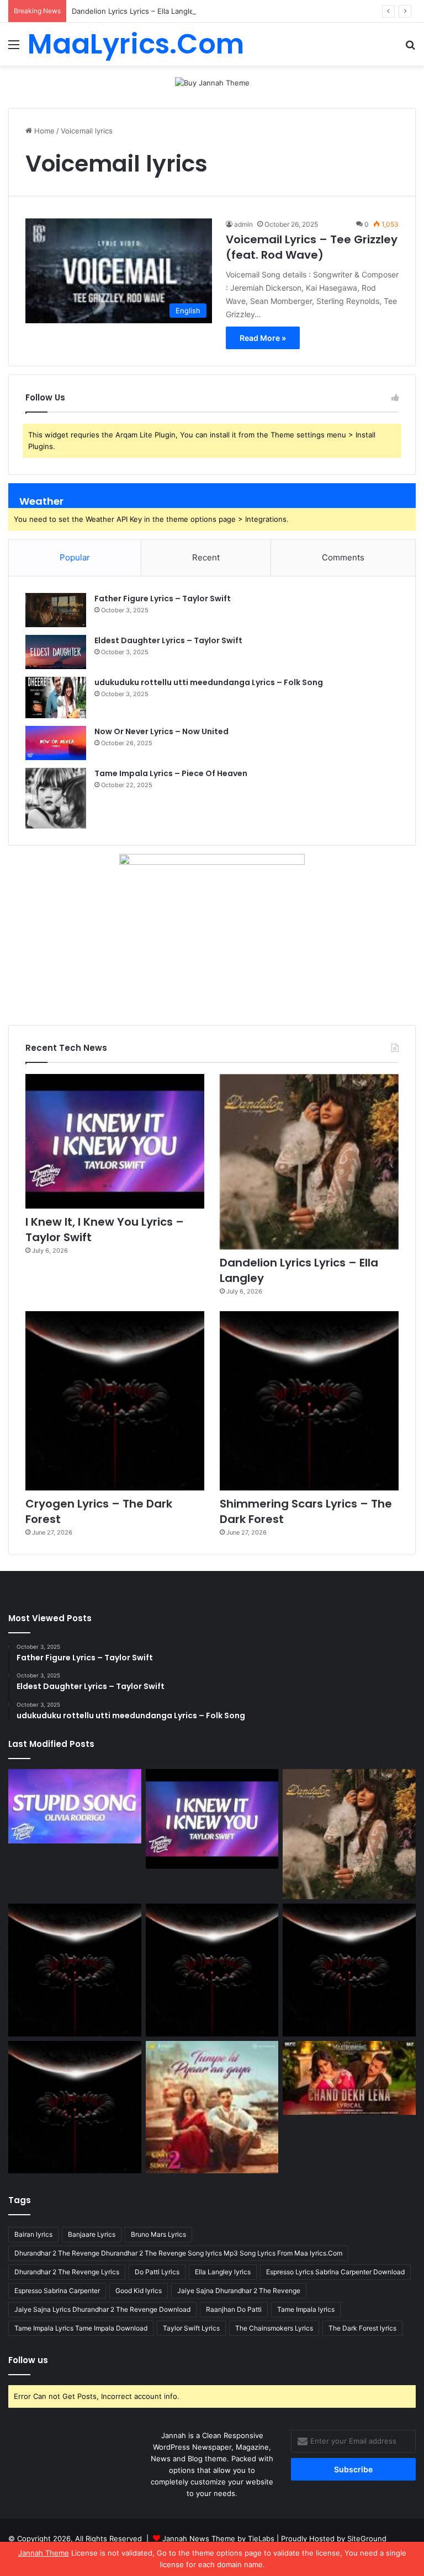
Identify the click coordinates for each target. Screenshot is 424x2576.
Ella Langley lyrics (223, 2272)
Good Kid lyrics (139, 2291)
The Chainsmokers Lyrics (274, 2328)
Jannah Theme (44, 2553)
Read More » (263, 338)
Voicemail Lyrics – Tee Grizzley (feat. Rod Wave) (312, 247)
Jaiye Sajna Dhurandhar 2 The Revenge (239, 2291)
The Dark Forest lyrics (362, 2328)
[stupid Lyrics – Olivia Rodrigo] (75, 1806)
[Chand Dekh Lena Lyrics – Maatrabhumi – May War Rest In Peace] (349, 2078)
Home (43, 131)
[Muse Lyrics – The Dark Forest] (75, 2107)
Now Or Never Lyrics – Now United (161, 731)
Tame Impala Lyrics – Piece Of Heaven (171, 773)
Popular (75, 557)
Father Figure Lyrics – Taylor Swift (163, 598)
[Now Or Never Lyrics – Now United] (56, 743)
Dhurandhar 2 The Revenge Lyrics (67, 2272)
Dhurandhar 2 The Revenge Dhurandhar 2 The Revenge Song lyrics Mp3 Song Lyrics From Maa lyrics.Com (178, 2253)
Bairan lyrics (33, 2234)
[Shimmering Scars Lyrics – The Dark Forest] (309, 1401)
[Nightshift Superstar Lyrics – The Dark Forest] (349, 1970)
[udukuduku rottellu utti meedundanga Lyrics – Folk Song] (56, 698)
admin (243, 224)
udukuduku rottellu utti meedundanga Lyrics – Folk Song (209, 682)
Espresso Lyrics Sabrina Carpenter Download (335, 2272)
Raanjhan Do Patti (234, 2309)
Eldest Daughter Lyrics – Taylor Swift (168, 640)
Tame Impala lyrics (306, 2309)
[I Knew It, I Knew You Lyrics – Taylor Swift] (115, 1141)
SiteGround (367, 2538)
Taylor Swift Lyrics (191, 2328)
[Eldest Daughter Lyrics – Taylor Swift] (56, 652)
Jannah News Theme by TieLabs (218, 2538)
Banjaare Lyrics (92, 2234)
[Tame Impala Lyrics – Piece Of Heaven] (56, 798)
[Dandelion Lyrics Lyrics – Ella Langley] (309, 1162)
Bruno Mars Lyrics (158, 2234)
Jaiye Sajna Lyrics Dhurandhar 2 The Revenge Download (102, 2309)
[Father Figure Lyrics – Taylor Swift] (56, 610)
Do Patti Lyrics (157, 2272)
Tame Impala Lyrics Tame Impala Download (81, 2328)
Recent (206, 557)
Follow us (28, 2360)
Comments (343, 557)
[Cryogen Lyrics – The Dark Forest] (115, 1401)
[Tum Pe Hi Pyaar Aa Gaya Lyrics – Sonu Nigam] (212, 2107)
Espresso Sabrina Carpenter (57, 2291)
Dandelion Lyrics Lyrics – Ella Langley (135, 11)
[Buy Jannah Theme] (212, 82)
